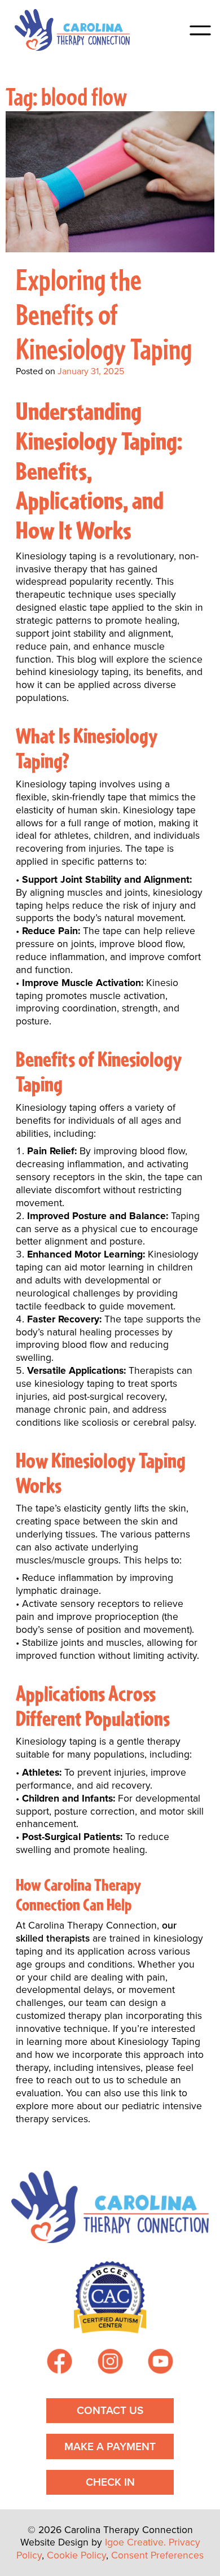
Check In (110, 2482)
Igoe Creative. (135, 2542)
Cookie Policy (76, 2555)
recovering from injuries (68, 848)
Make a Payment (110, 2446)
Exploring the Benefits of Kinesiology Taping (104, 313)
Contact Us (110, 2410)
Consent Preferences (157, 2555)
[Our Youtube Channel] (160, 2363)
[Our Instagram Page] (110, 2363)
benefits (33, 1120)
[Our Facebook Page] (60, 2363)
